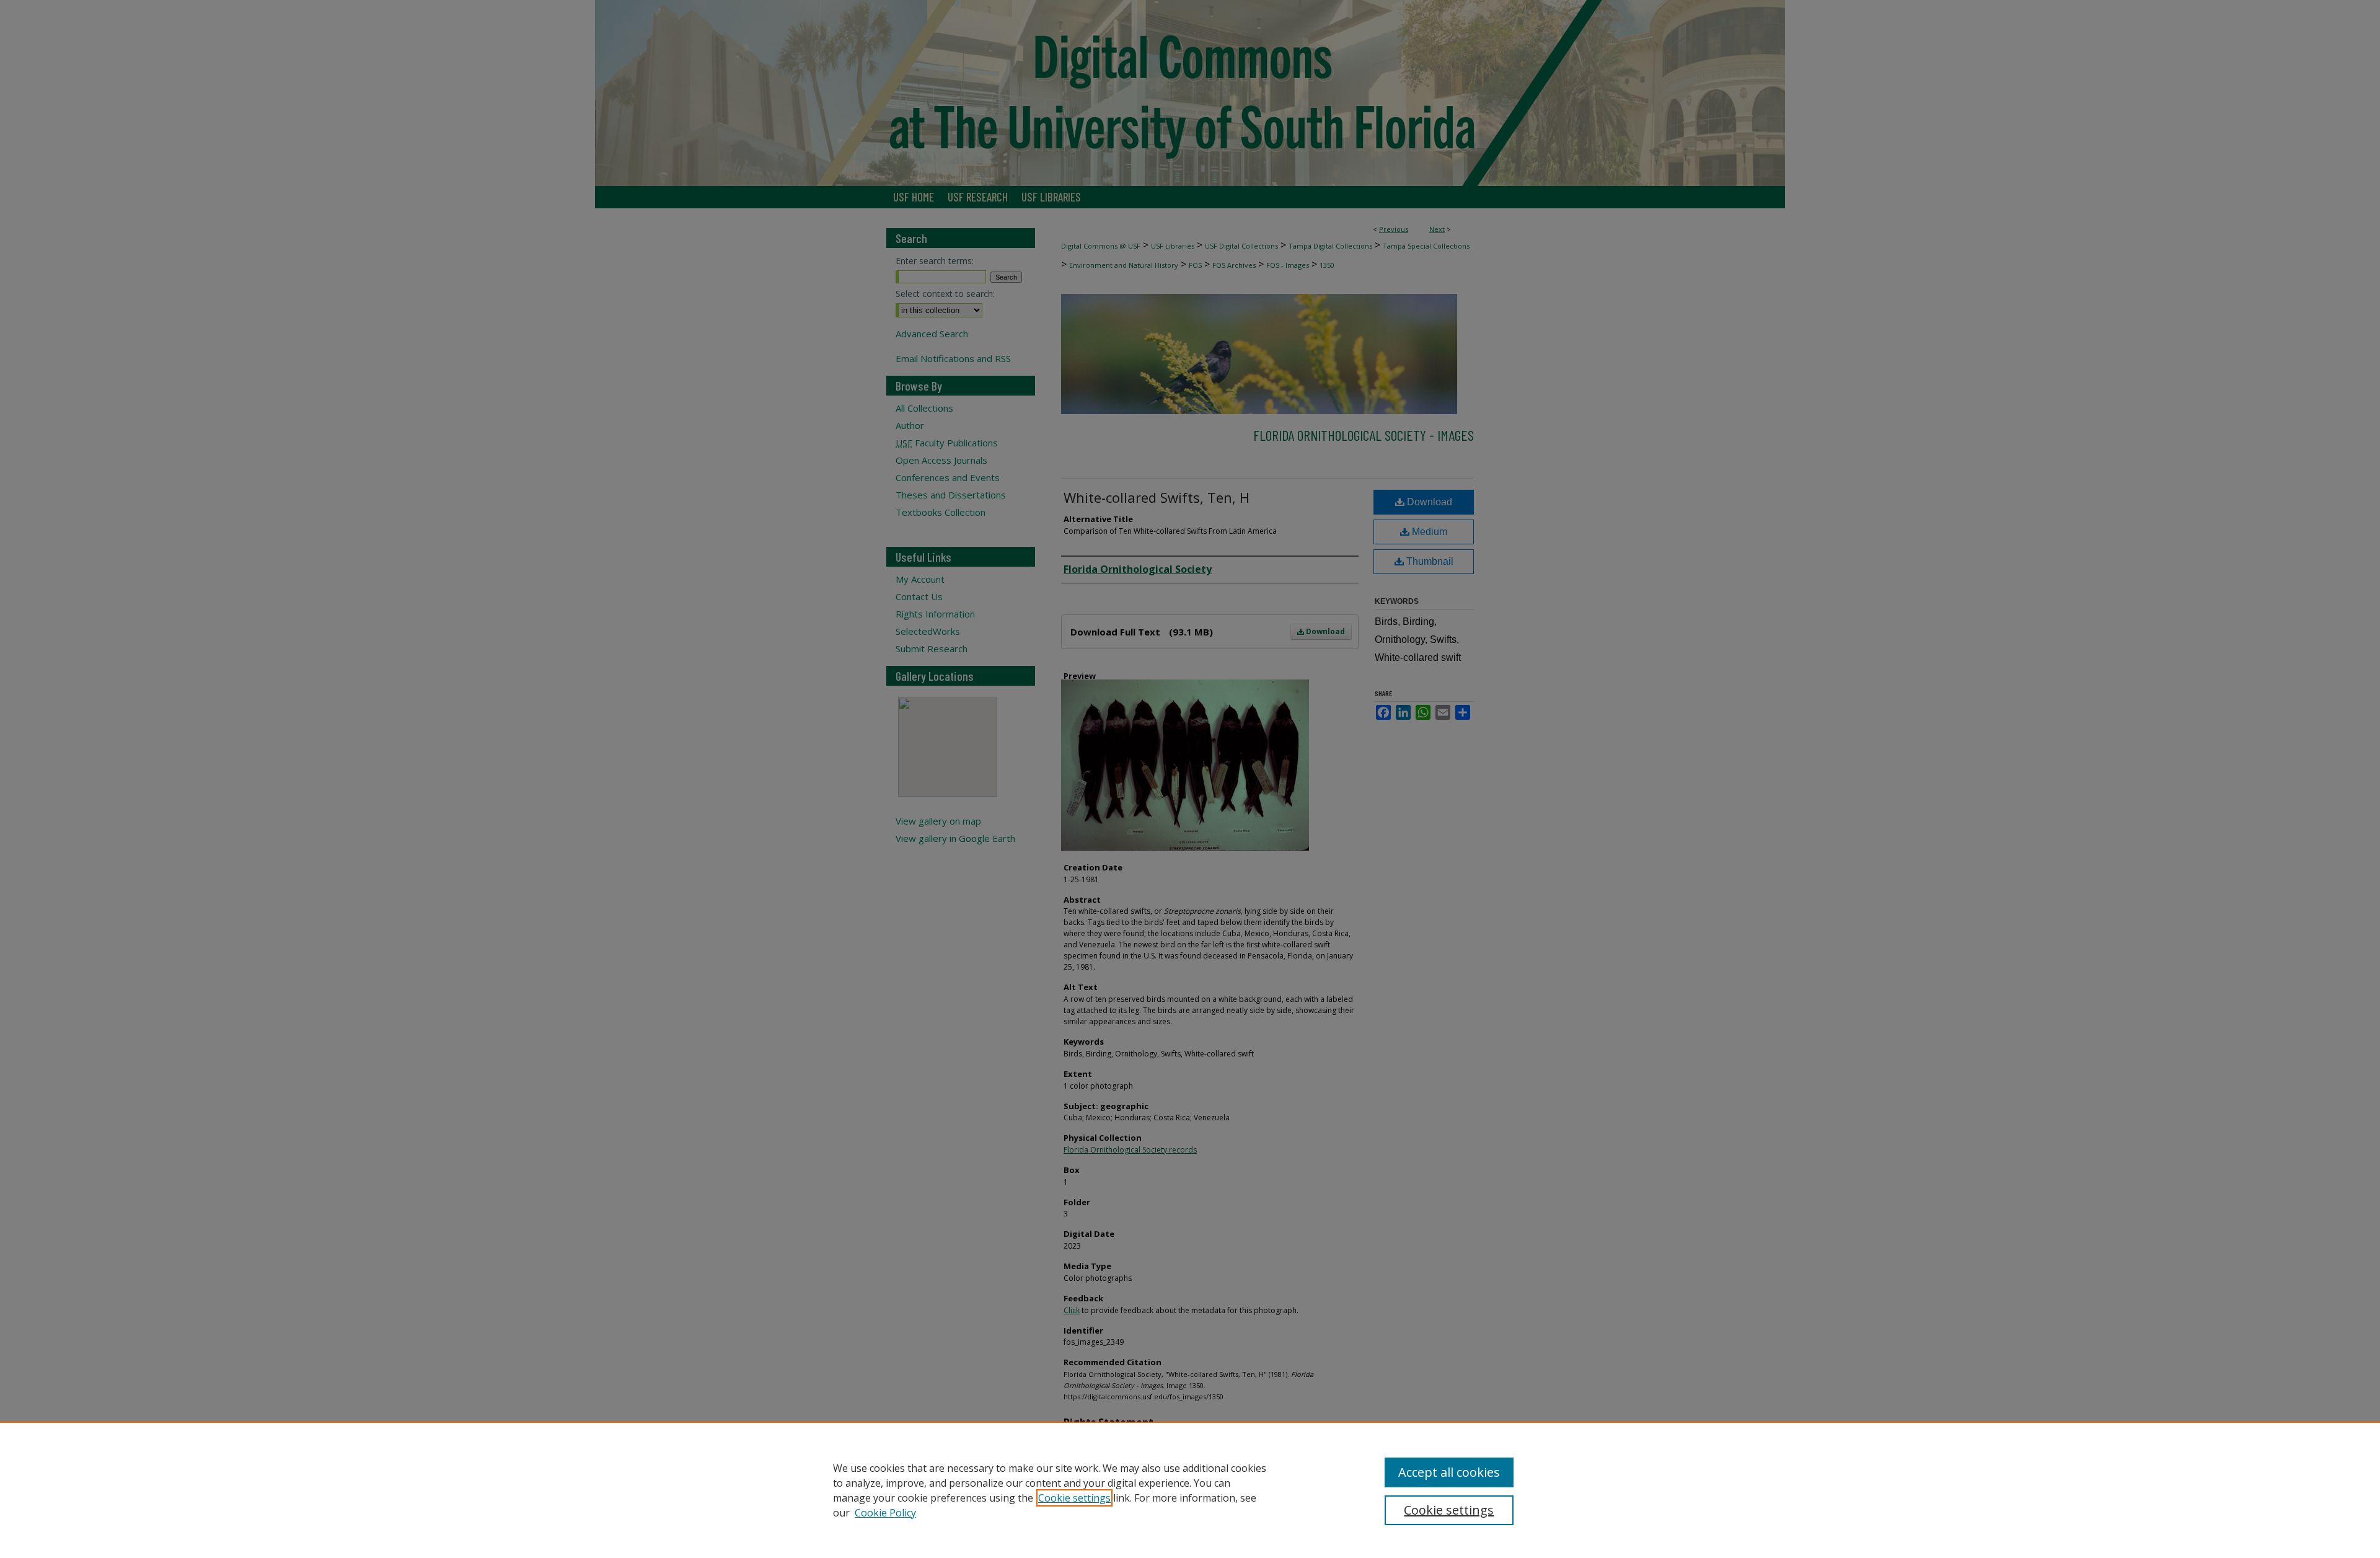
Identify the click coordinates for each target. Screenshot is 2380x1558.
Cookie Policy (885, 1513)
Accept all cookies (1449, 1472)
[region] (1190, 1490)
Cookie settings (1074, 1498)
